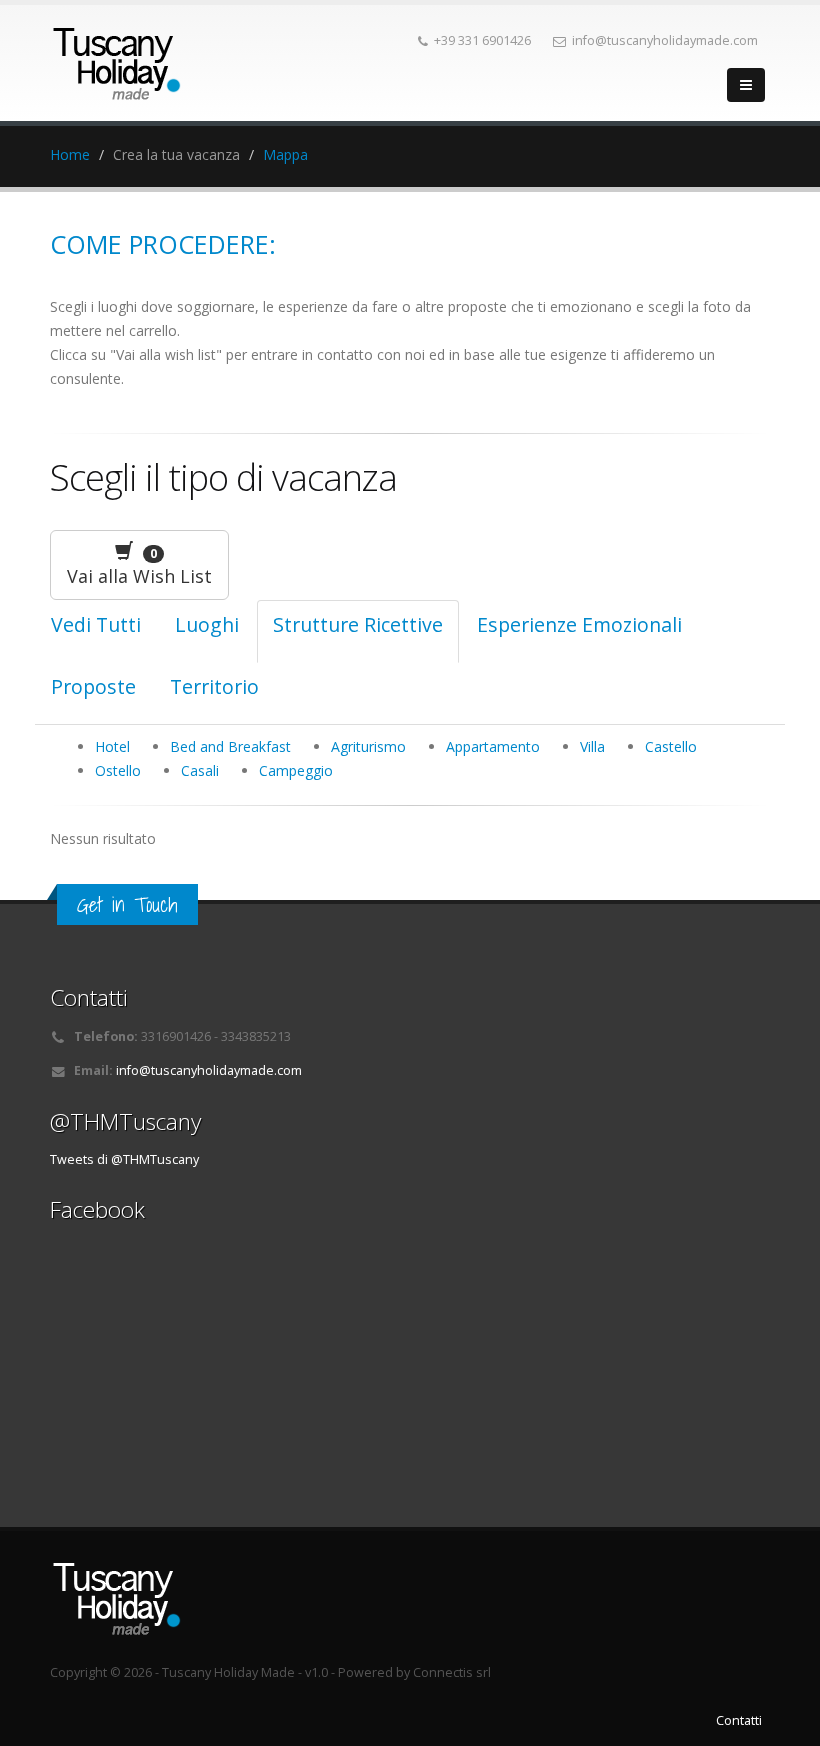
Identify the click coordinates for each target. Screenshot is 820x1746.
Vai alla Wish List (139, 566)
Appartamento (493, 746)
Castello (671, 746)
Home (70, 154)
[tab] (207, 631)
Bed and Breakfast (230, 746)
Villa (592, 746)
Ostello (118, 770)
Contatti (739, 1720)
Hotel (112, 746)
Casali (200, 770)
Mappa (285, 154)
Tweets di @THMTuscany (124, 1159)
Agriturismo (368, 746)
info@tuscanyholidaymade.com (209, 1070)
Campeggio (296, 770)
